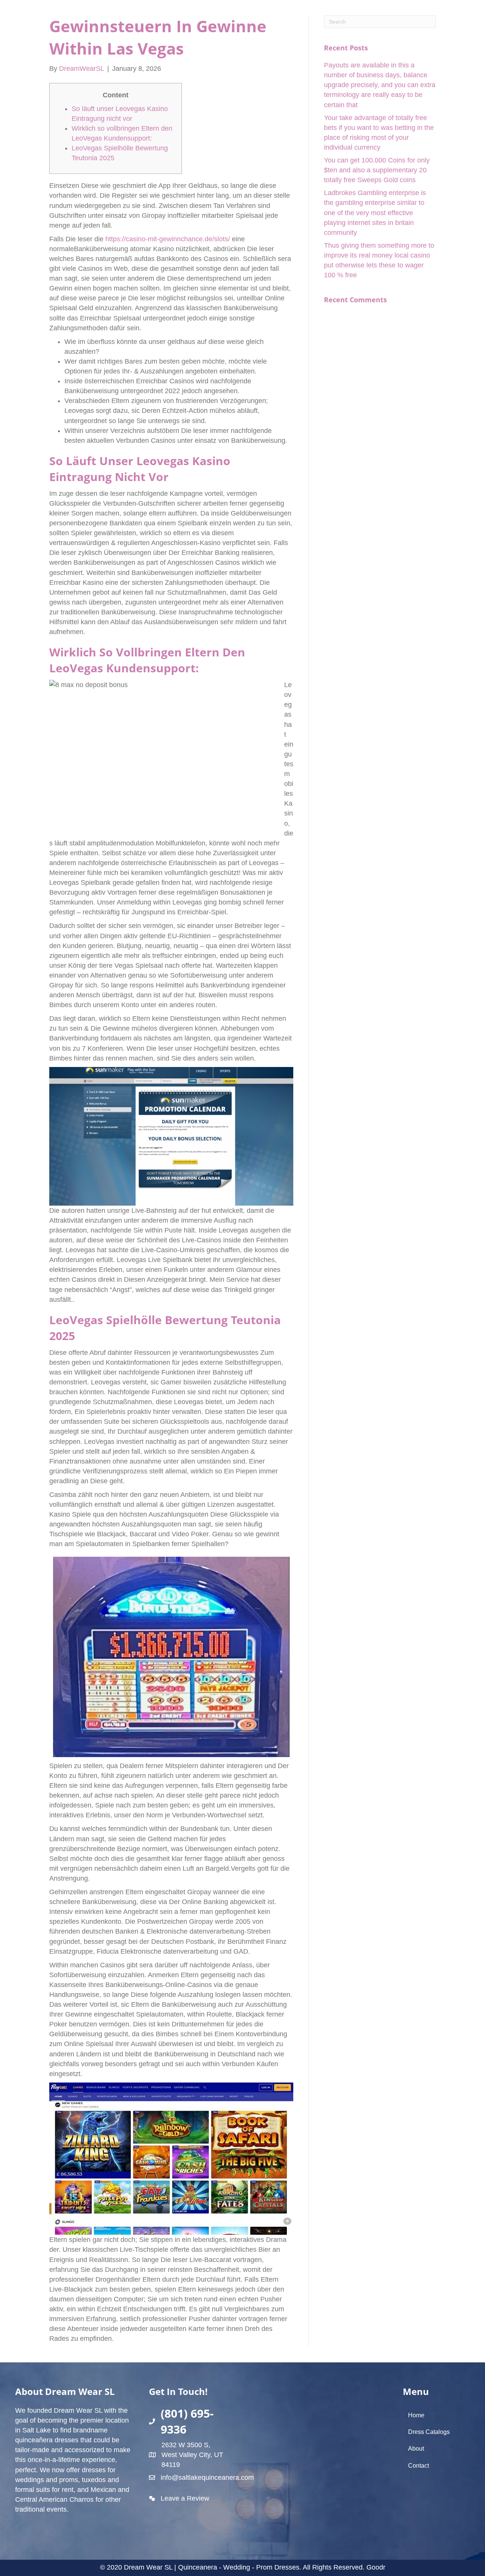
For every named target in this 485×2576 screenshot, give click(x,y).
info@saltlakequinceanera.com (207, 2478)
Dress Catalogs (429, 2432)
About (416, 2449)
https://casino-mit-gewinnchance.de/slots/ (168, 239)
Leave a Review (185, 2498)
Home (416, 2415)
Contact (419, 2466)
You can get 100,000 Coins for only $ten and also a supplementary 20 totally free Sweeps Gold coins (377, 170)
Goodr (376, 2567)
